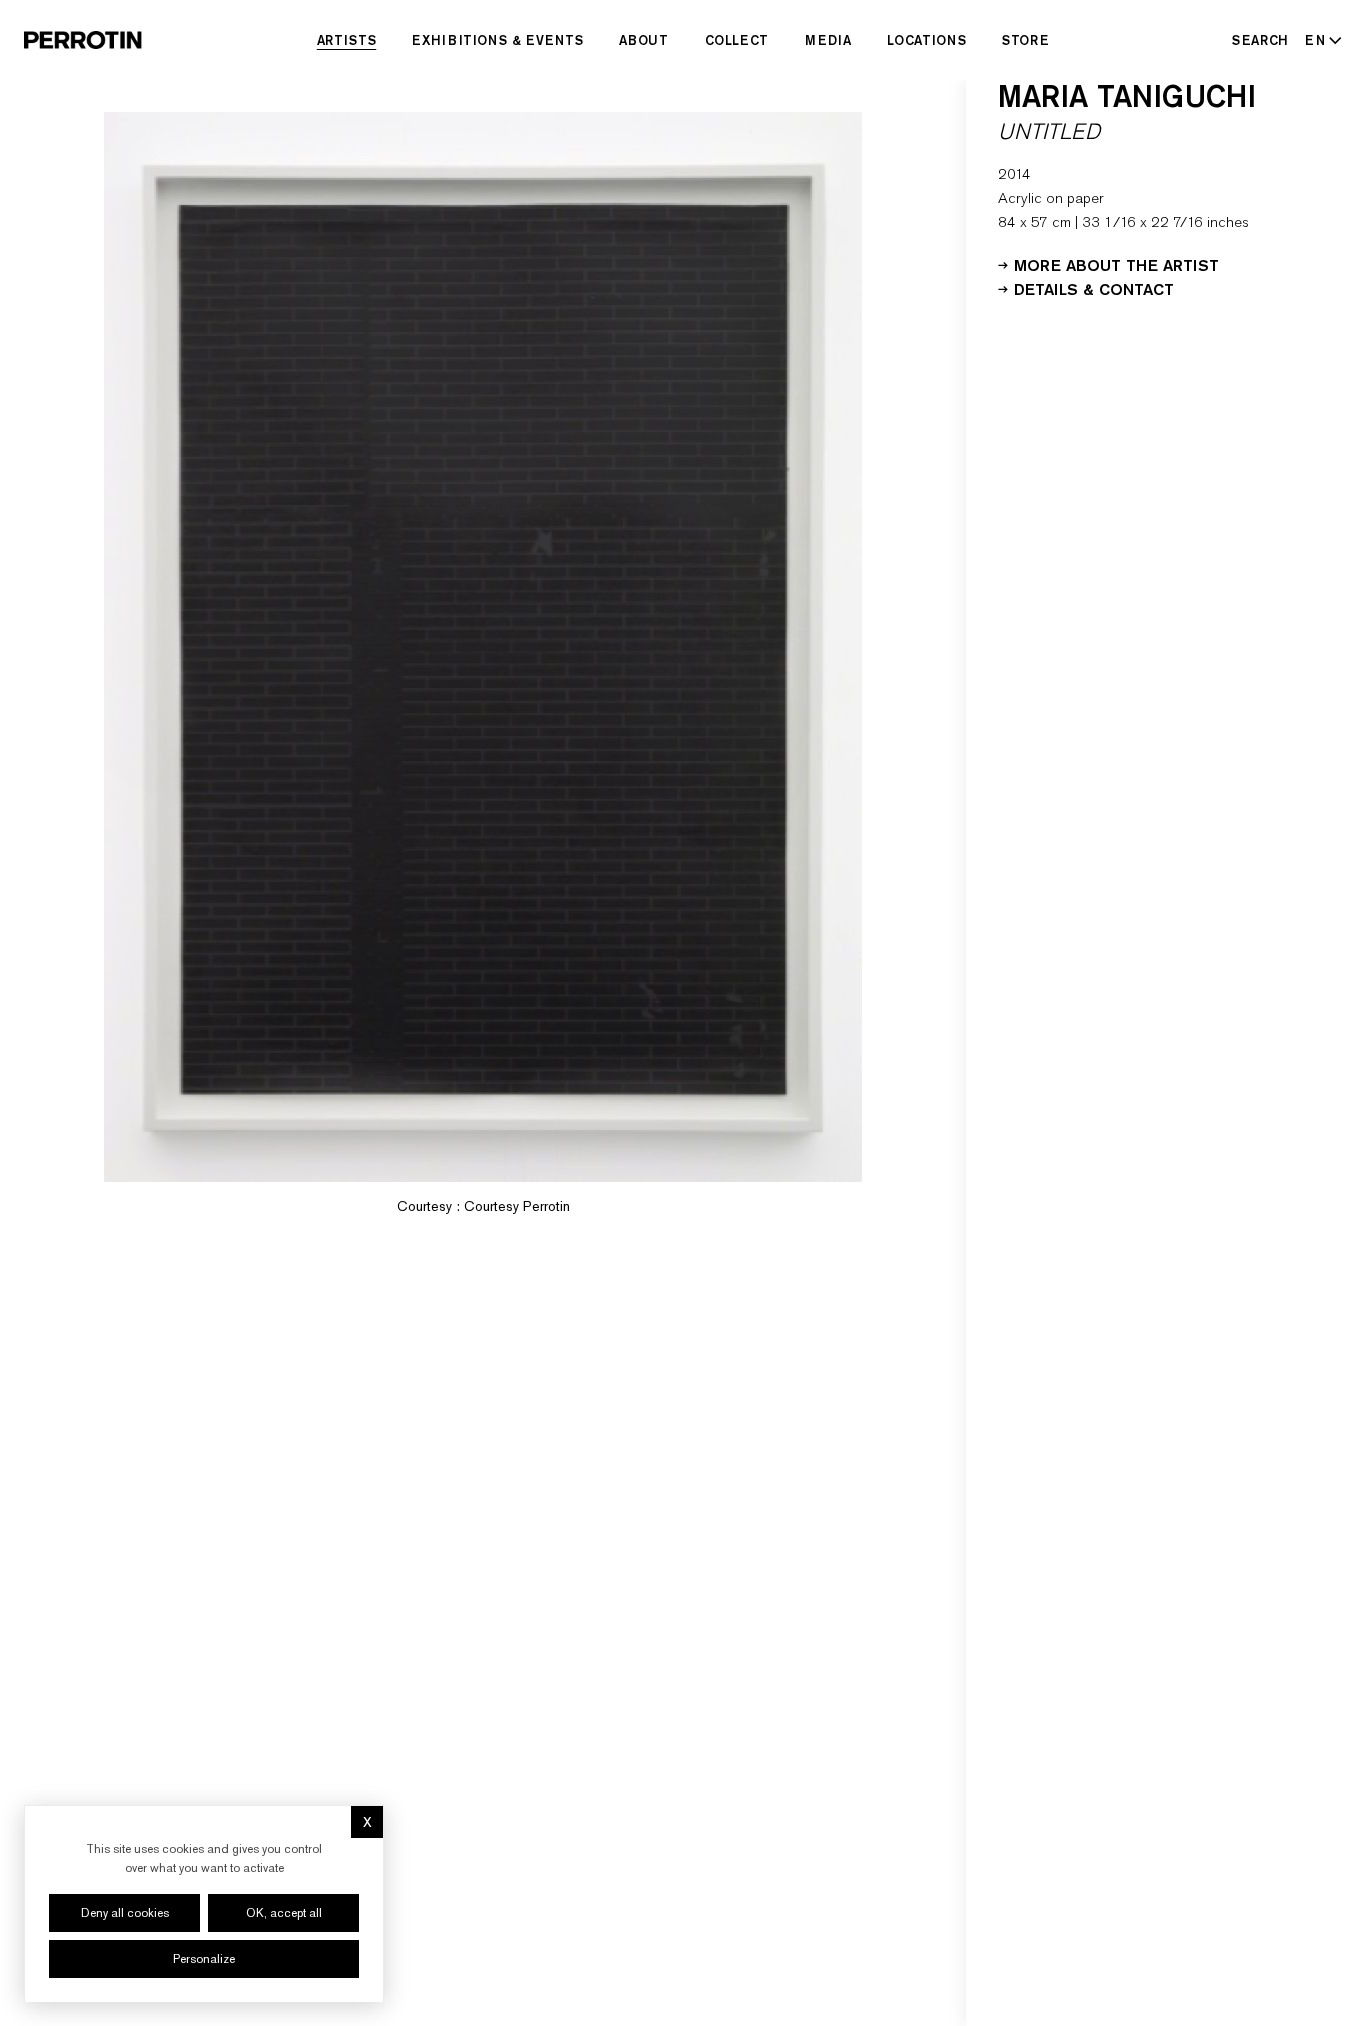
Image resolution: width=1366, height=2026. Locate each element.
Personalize (204, 1959)
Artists (347, 40)
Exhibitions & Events (497, 40)
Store (1025, 40)
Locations (926, 40)
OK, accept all (284, 1913)
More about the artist (1116, 264)
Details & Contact (1094, 288)
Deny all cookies (125, 1913)
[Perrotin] (83, 40)
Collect (737, 40)
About (643, 40)
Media (828, 40)
